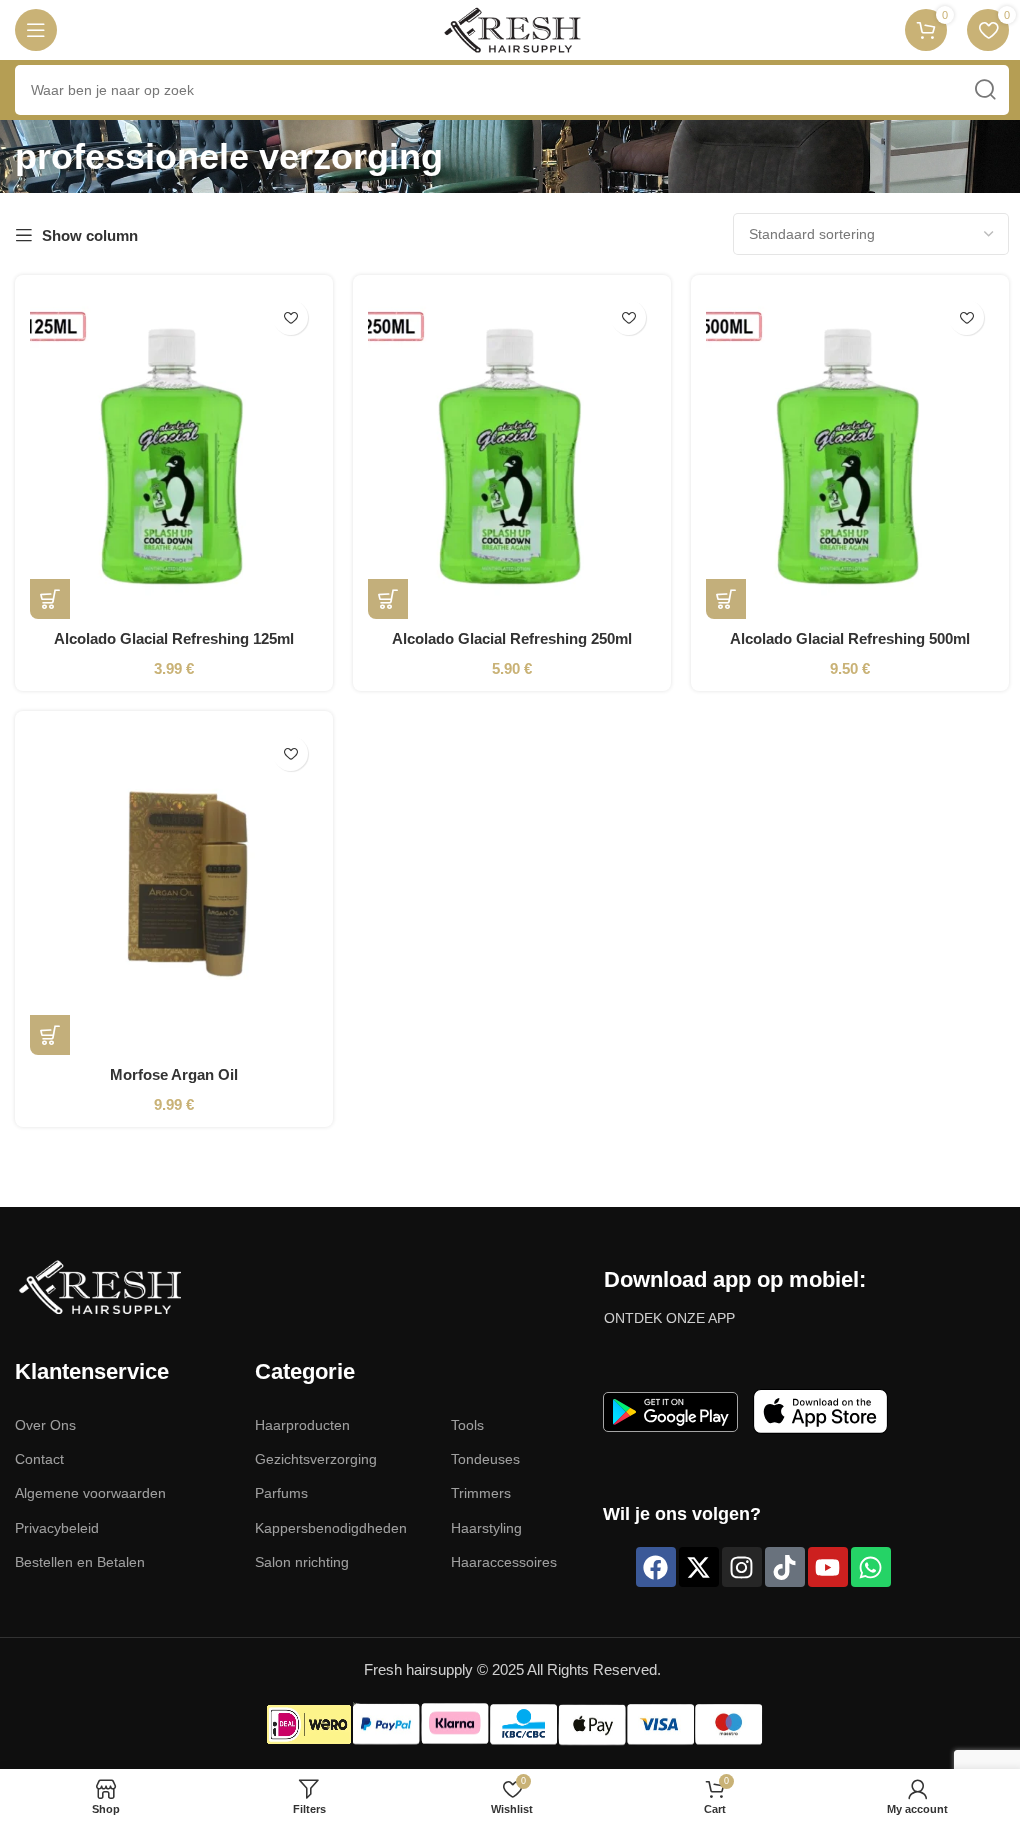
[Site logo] (511, 28)
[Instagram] (742, 1567)
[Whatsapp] (871, 1567)
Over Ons (45, 1425)
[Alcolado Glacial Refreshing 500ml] (850, 454)
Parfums (281, 1493)
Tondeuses (485, 1459)
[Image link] (99, 1285)
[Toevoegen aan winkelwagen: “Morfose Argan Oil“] (50, 1035)
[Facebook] (656, 1567)
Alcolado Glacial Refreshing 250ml (512, 638)
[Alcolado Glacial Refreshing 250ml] (512, 454)
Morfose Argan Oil (174, 1074)
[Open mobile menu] (36, 30)
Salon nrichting (302, 1562)
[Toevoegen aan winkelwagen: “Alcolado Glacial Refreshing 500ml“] (726, 599)
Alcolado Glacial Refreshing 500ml (850, 638)
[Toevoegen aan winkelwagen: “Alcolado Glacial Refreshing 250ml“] (388, 599)
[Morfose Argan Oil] (174, 890)
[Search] (984, 90)
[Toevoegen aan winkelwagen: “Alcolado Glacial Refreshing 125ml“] (50, 599)
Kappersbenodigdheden (331, 1528)
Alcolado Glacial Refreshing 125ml (174, 638)
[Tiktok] (785, 1567)
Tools (467, 1425)
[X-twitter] (699, 1567)
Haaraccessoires (504, 1562)
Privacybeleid (57, 1528)
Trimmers (481, 1493)
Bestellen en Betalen (80, 1562)
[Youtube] (828, 1567)
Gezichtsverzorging (316, 1459)
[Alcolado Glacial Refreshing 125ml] (174, 454)
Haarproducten (302, 1425)
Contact (39, 1459)
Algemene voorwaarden (90, 1493)
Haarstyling (486, 1528)
